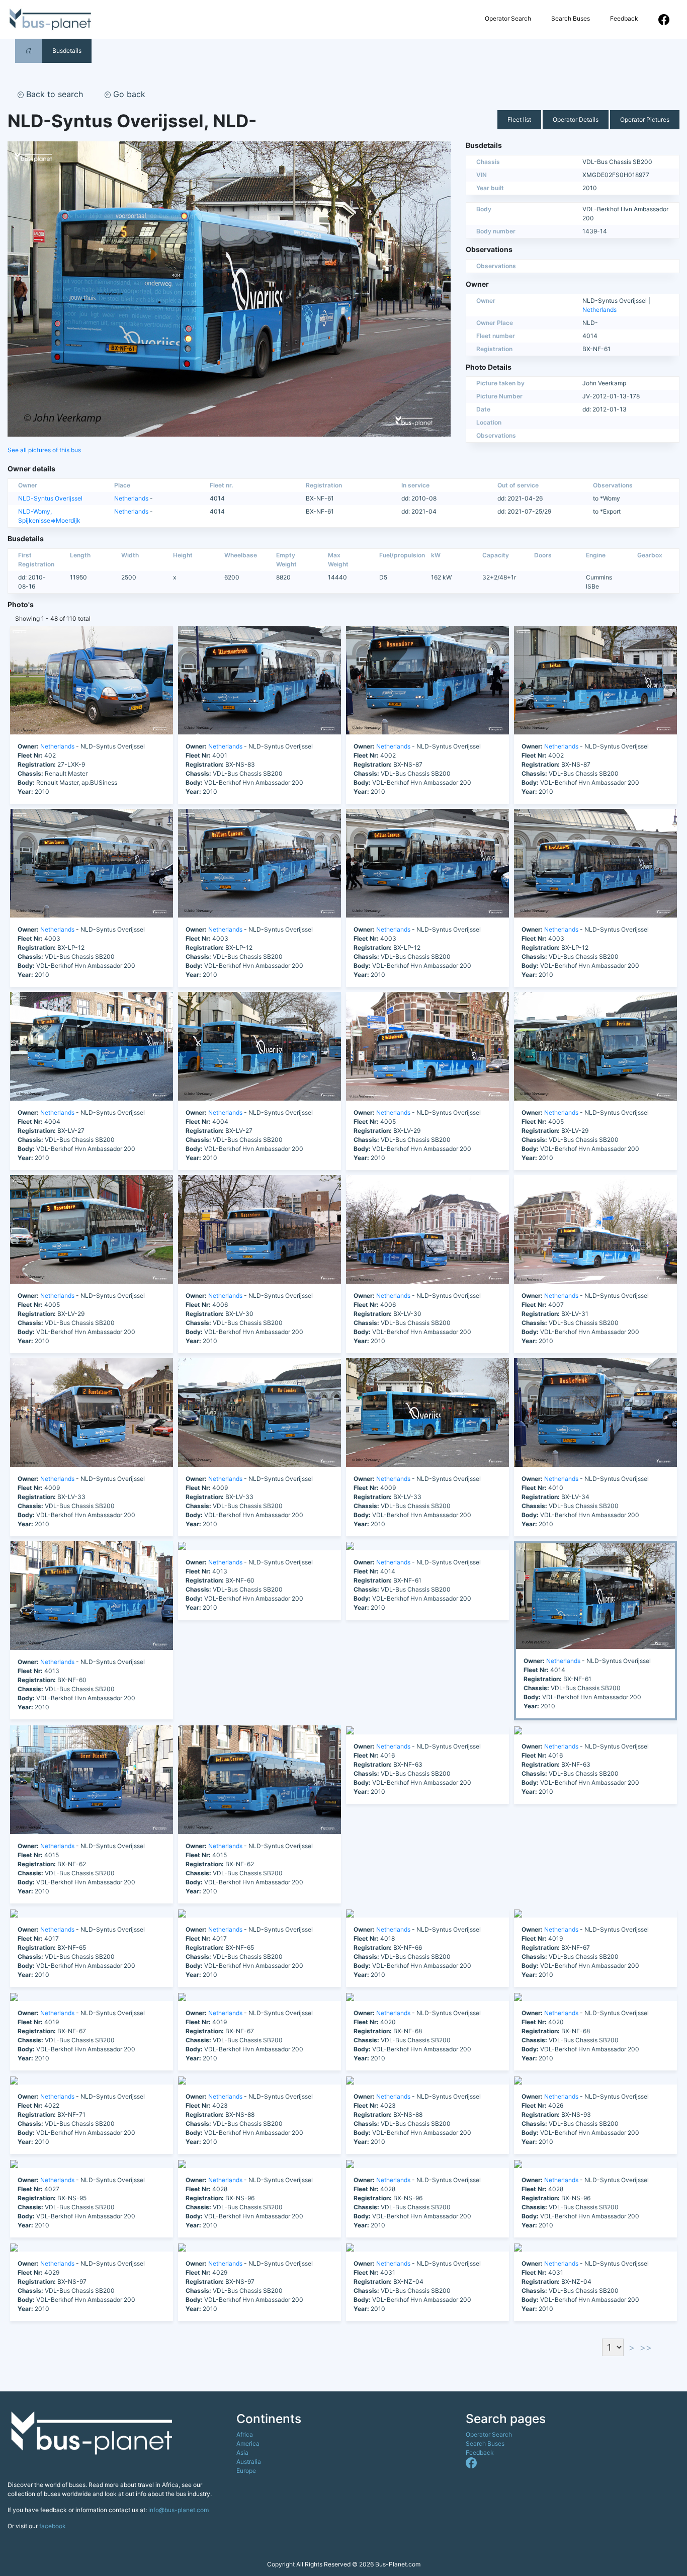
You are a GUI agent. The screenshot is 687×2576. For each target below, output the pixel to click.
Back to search (53, 94)
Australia (249, 2462)
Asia (242, 2453)
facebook (53, 2526)
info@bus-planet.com (179, 2510)
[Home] (29, 51)
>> (646, 2347)
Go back (128, 94)
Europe (246, 2471)
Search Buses (571, 18)
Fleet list (519, 119)
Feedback (624, 18)
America (248, 2443)
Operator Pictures (645, 119)
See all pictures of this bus (44, 450)
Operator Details (576, 119)
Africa (245, 2434)
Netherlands (599, 310)
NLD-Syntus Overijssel (50, 498)
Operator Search (508, 18)
